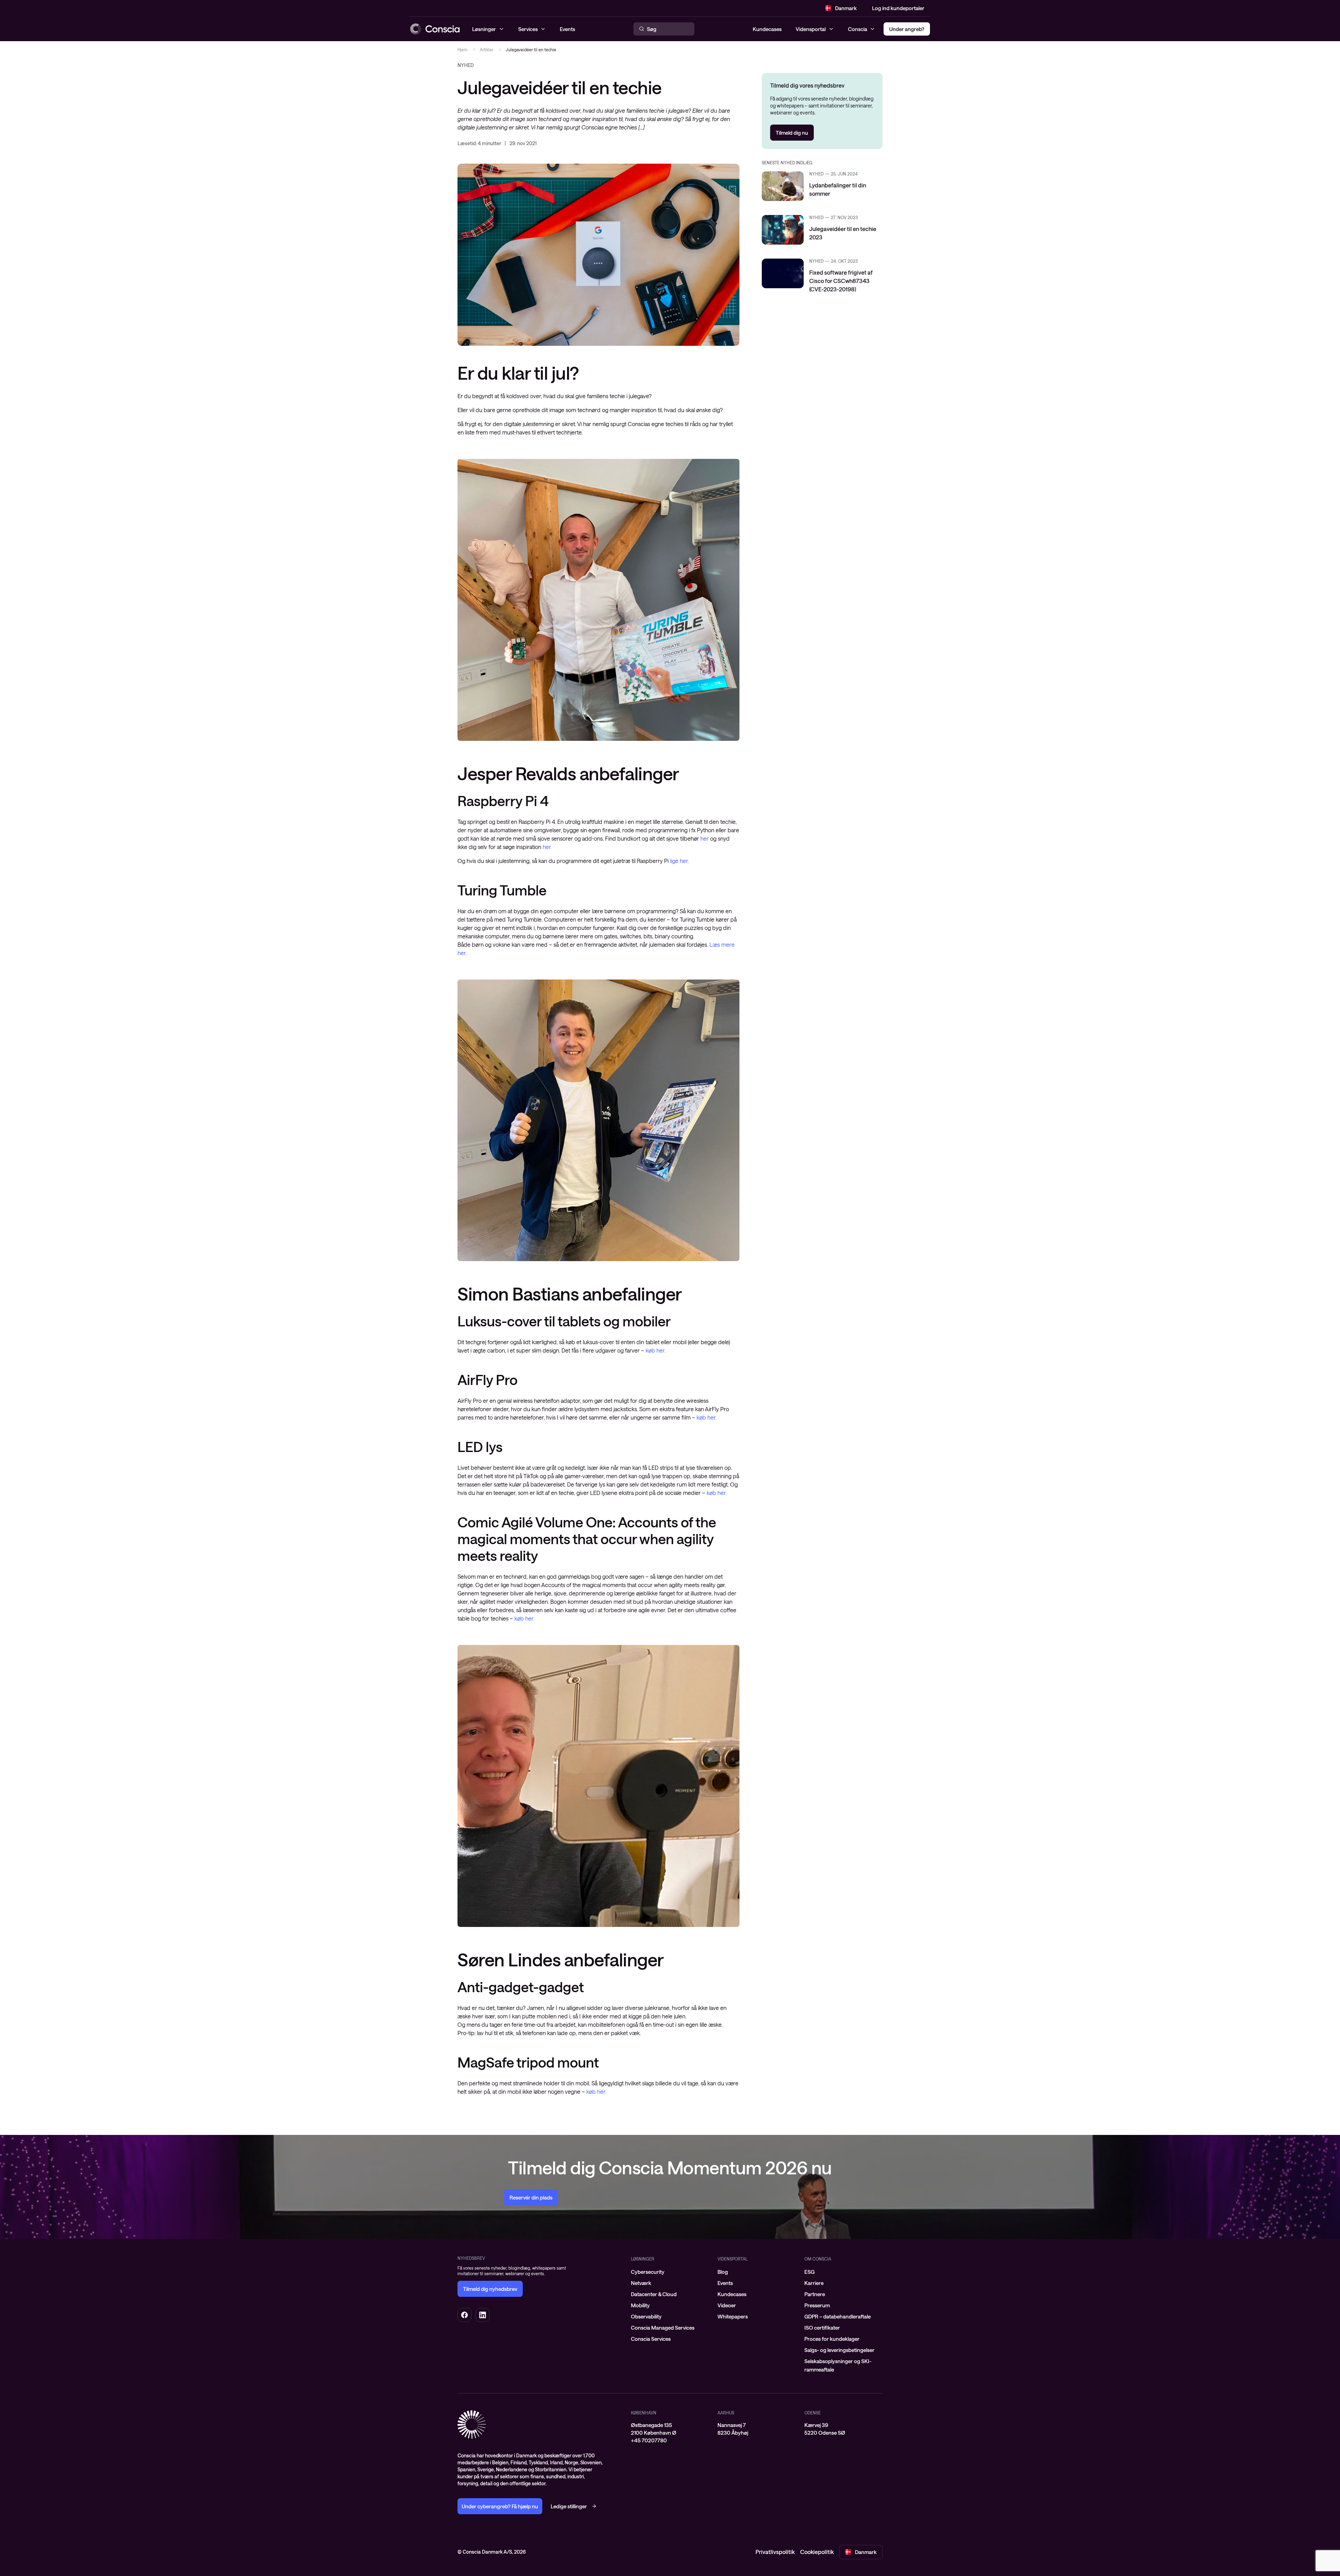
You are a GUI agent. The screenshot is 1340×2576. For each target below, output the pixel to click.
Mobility (640, 2305)
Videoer (727, 2305)
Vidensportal (811, 29)
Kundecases (767, 29)
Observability (646, 2316)
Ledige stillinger (569, 2506)
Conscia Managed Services (663, 2328)
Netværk (641, 2283)
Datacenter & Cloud (654, 2294)
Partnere (815, 2294)
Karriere (814, 2283)
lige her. (679, 861)
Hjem (463, 50)
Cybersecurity (648, 2272)
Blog (723, 2272)
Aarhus (726, 2413)
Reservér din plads (531, 2197)
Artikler (487, 50)
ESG (809, 2272)
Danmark (846, 8)
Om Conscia (818, 2259)
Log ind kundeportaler (898, 8)
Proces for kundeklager (832, 2339)
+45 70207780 (649, 2440)
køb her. (656, 1350)
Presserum (817, 2305)
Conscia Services (651, 2339)
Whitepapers (733, 2316)
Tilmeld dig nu (792, 133)
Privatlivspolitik (775, 2552)
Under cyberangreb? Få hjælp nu (500, 2506)
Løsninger (643, 2259)
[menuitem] (670, 2272)
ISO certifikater (822, 2328)
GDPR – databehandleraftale (837, 2316)
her (705, 838)
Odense (813, 2413)
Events (725, 2283)
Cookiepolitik (817, 2552)
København (644, 2413)
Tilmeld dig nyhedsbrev (490, 2289)
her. (547, 847)
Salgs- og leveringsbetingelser (839, 2350)
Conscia (858, 29)
